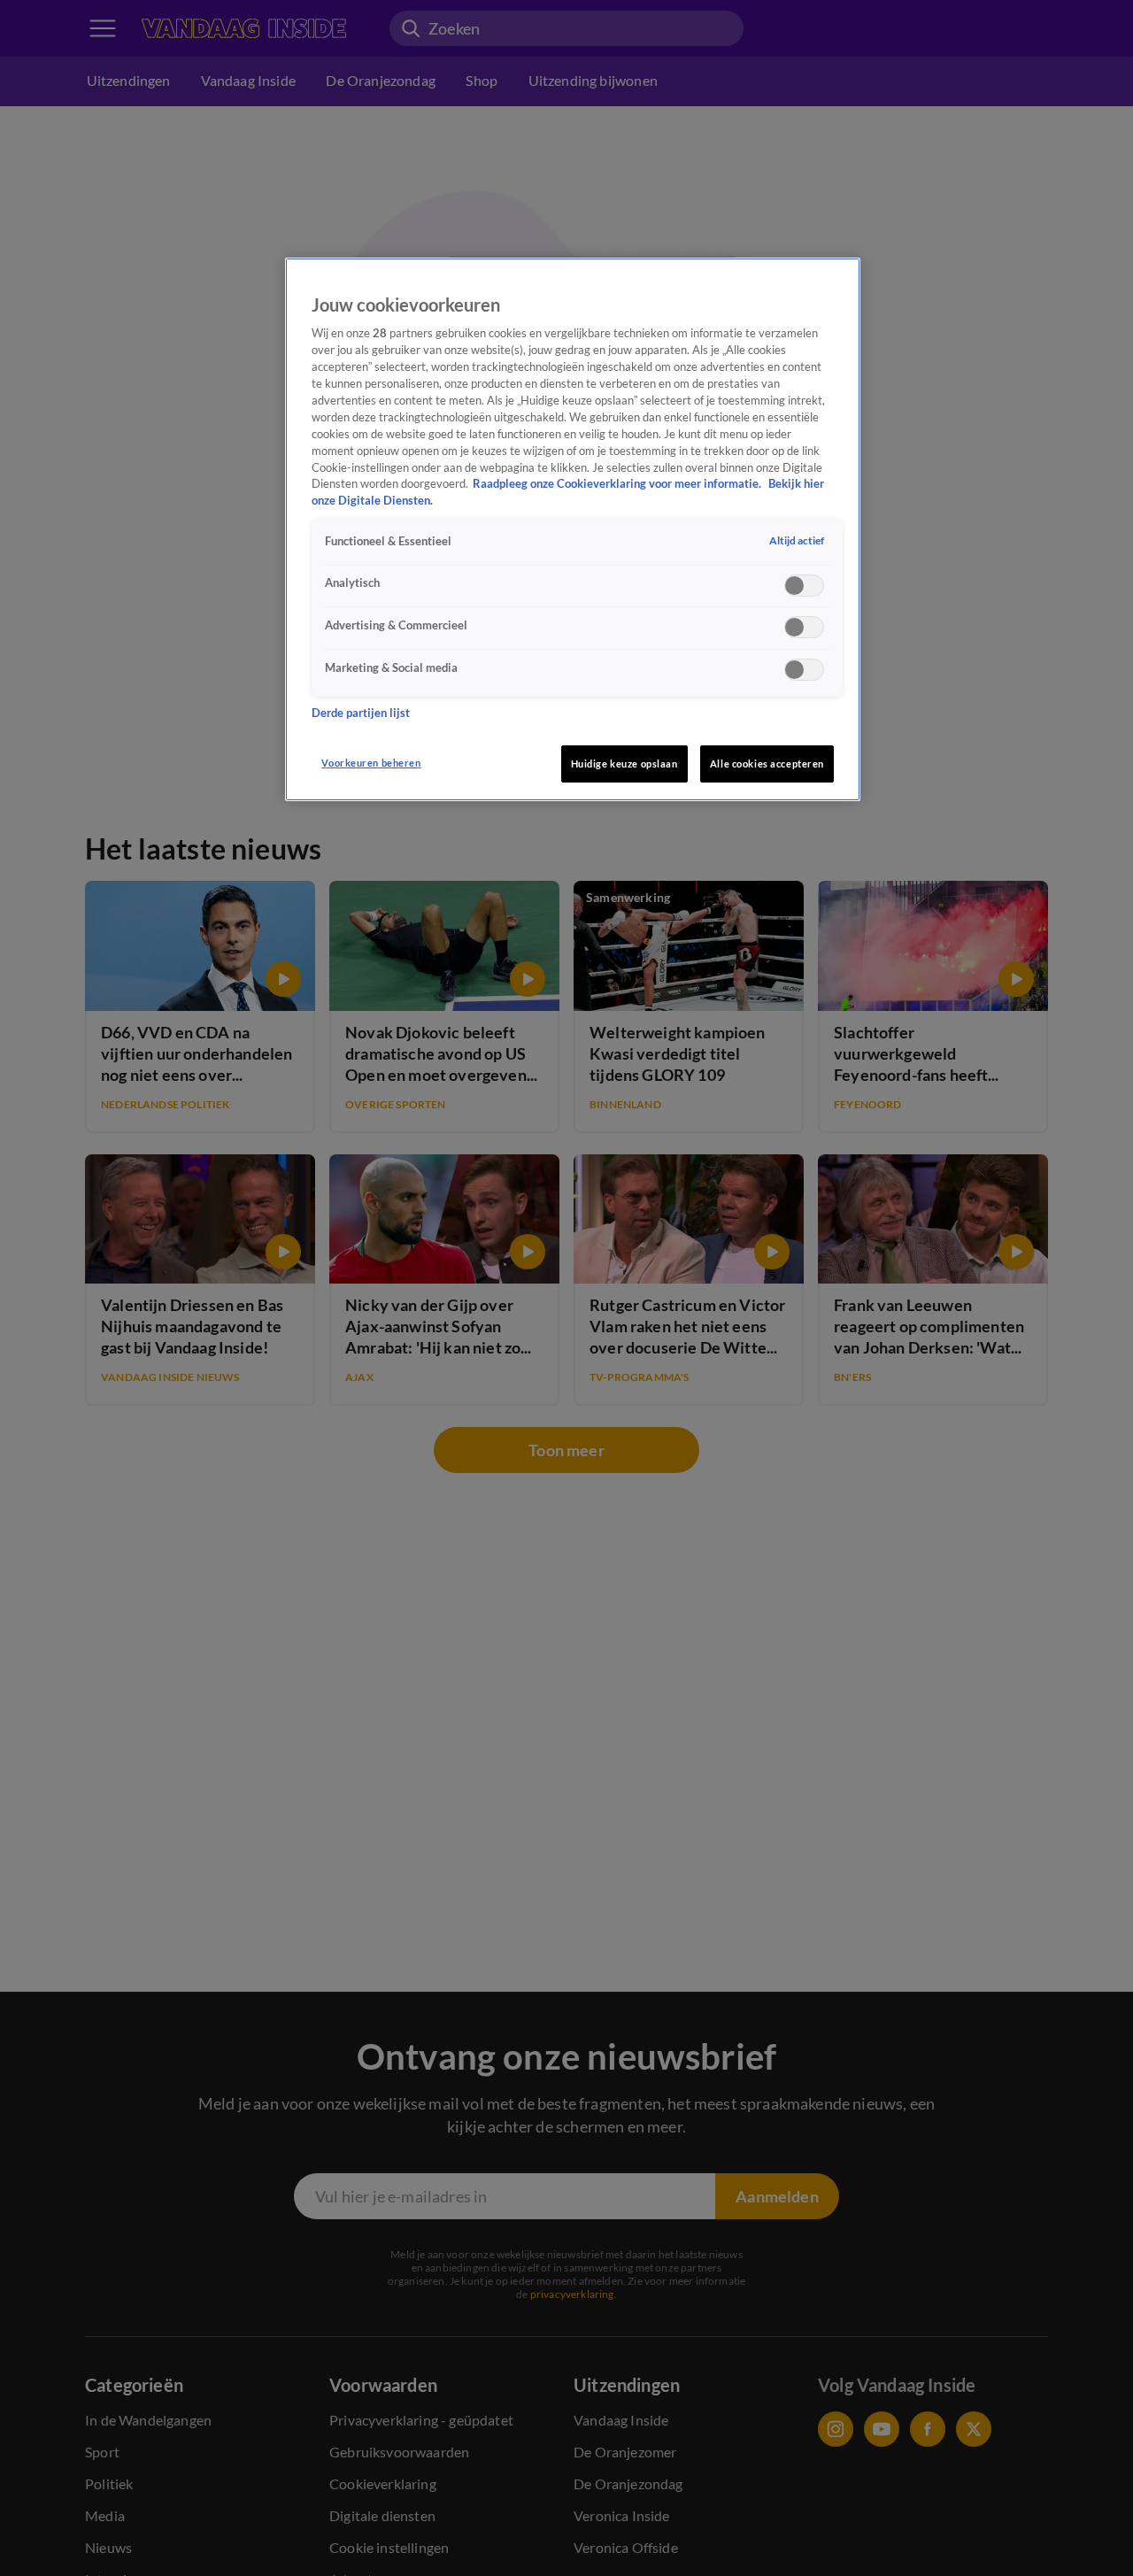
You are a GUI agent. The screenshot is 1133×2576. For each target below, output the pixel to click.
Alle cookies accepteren (767, 764)
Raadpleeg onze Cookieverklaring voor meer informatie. (618, 484)
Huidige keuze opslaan (624, 764)
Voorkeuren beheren (371, 763)
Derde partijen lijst (361, 714)
